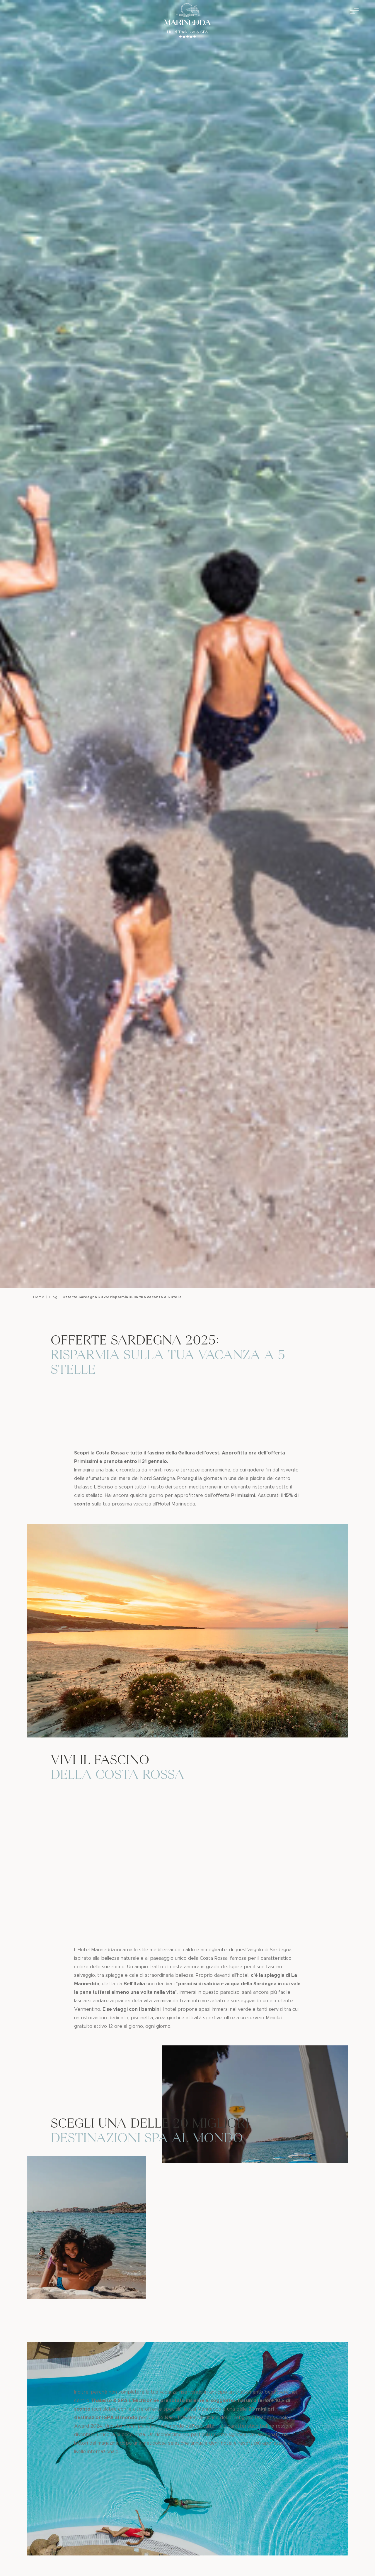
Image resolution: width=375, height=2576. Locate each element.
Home (39, 1297)
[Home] (187, 22)
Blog (53, 1297)
